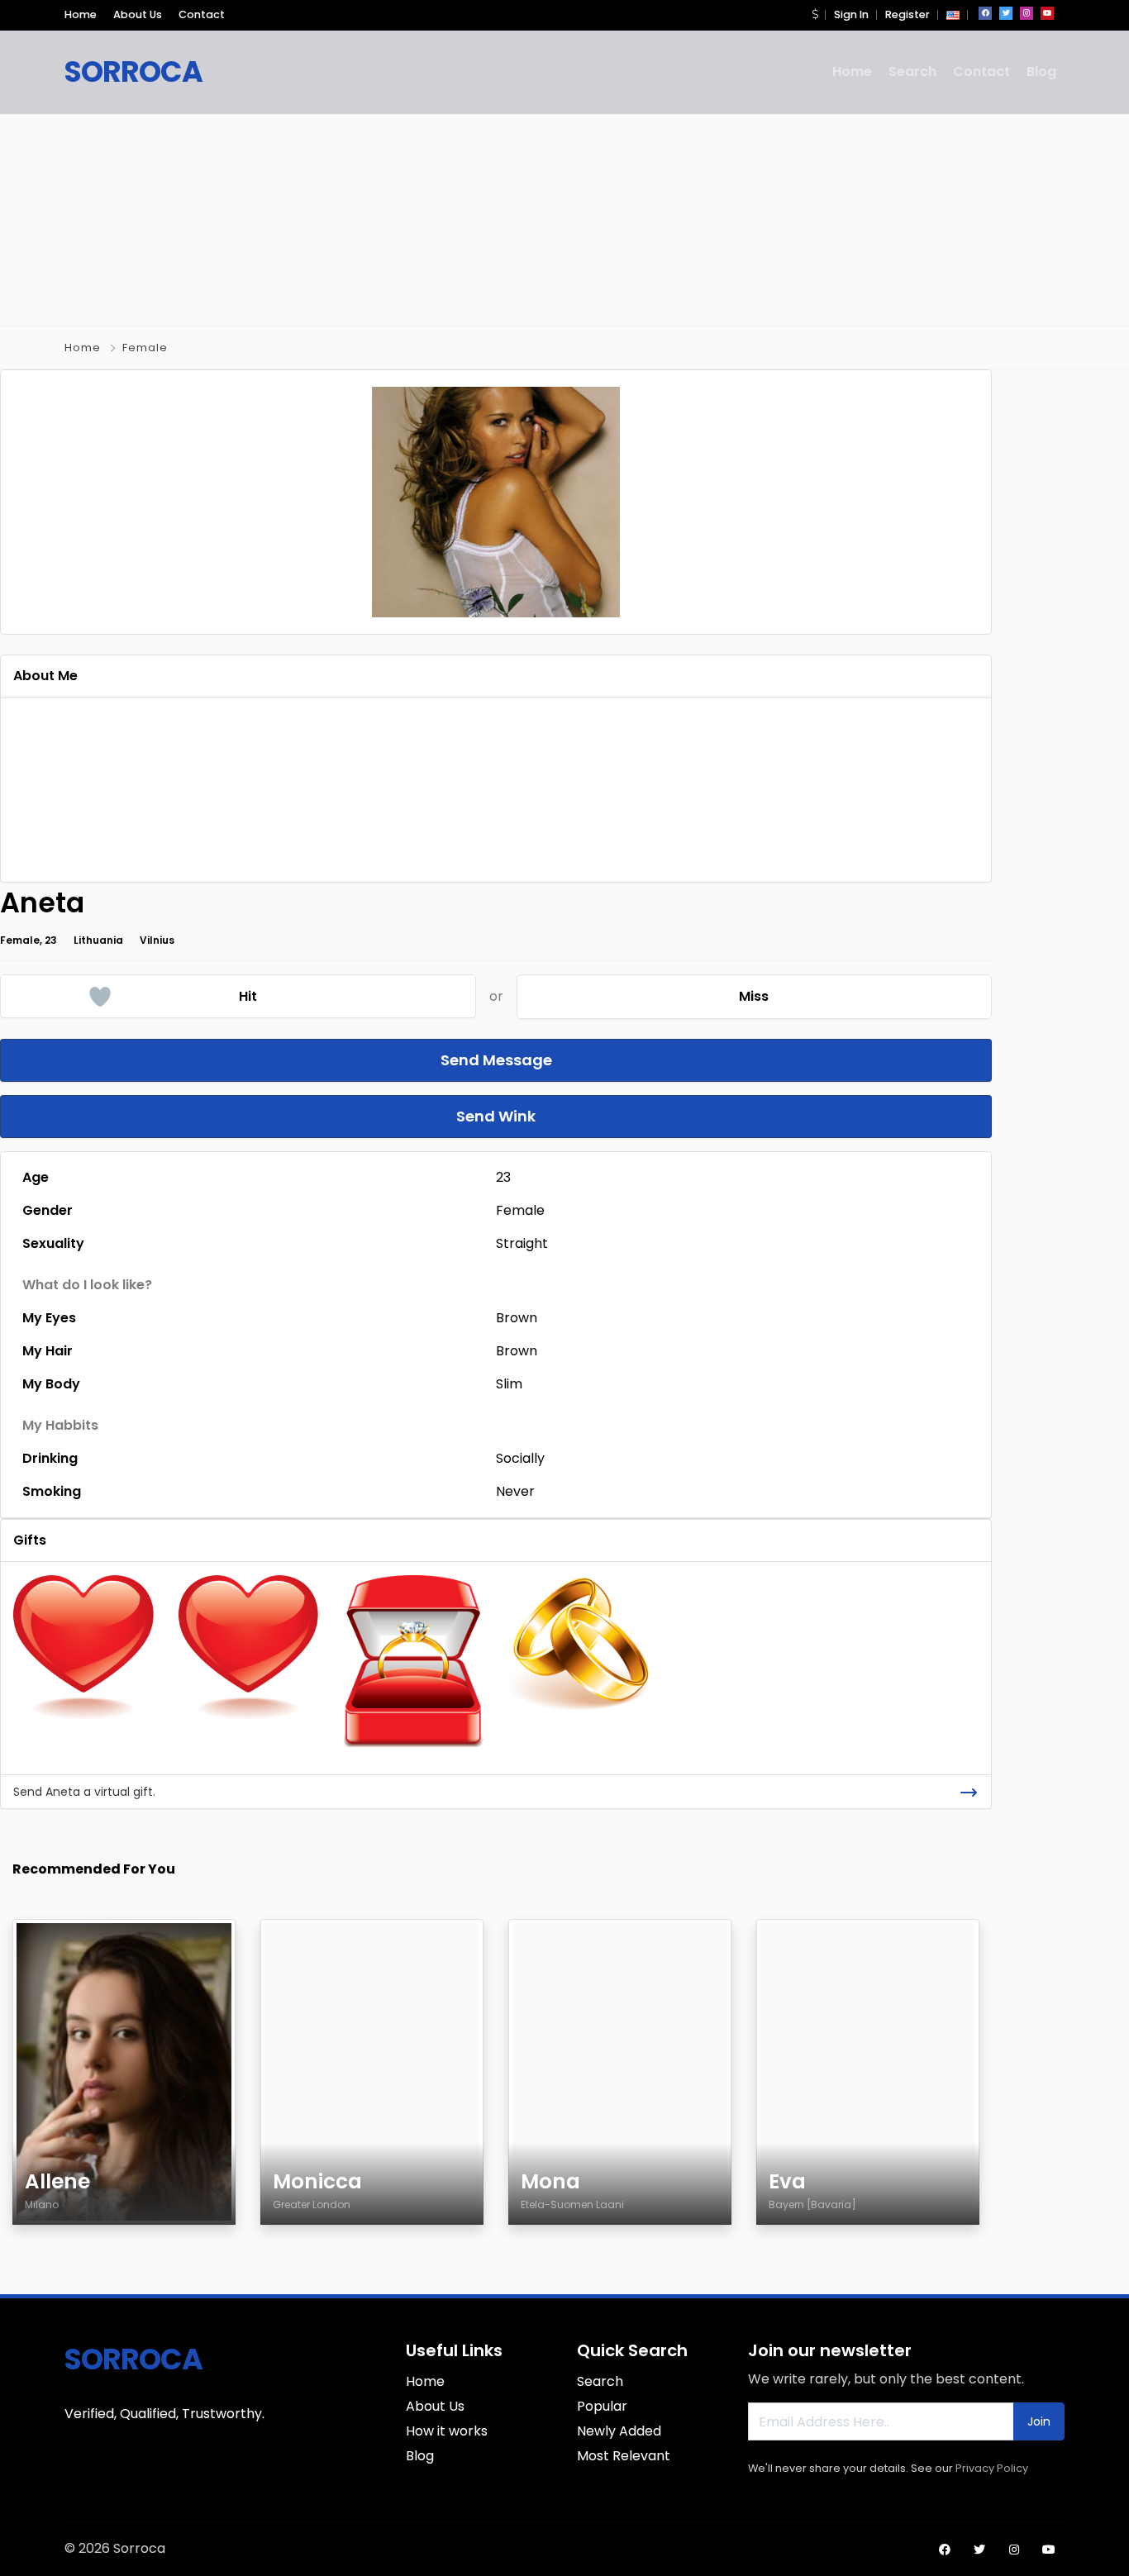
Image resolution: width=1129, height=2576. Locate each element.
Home (81, 14)
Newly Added (619, 2431)
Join (1039, 2421)
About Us (138, 14)
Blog (1041, 71)
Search (912, 71)
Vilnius (157, 940)
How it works (447, 2431)
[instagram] (1027, 13)
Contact (202, 14)
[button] (815, 14)
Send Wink (496, 1116)
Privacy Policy (992, 2468)
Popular (602, 2406)
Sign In (851, 14)
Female (145, 348)
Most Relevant (624, 2456)
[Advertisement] (564, 217)
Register (907, 14)
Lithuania (98, 940)
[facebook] (985, 13)
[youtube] (1047, 13)
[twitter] (1006, 13)
